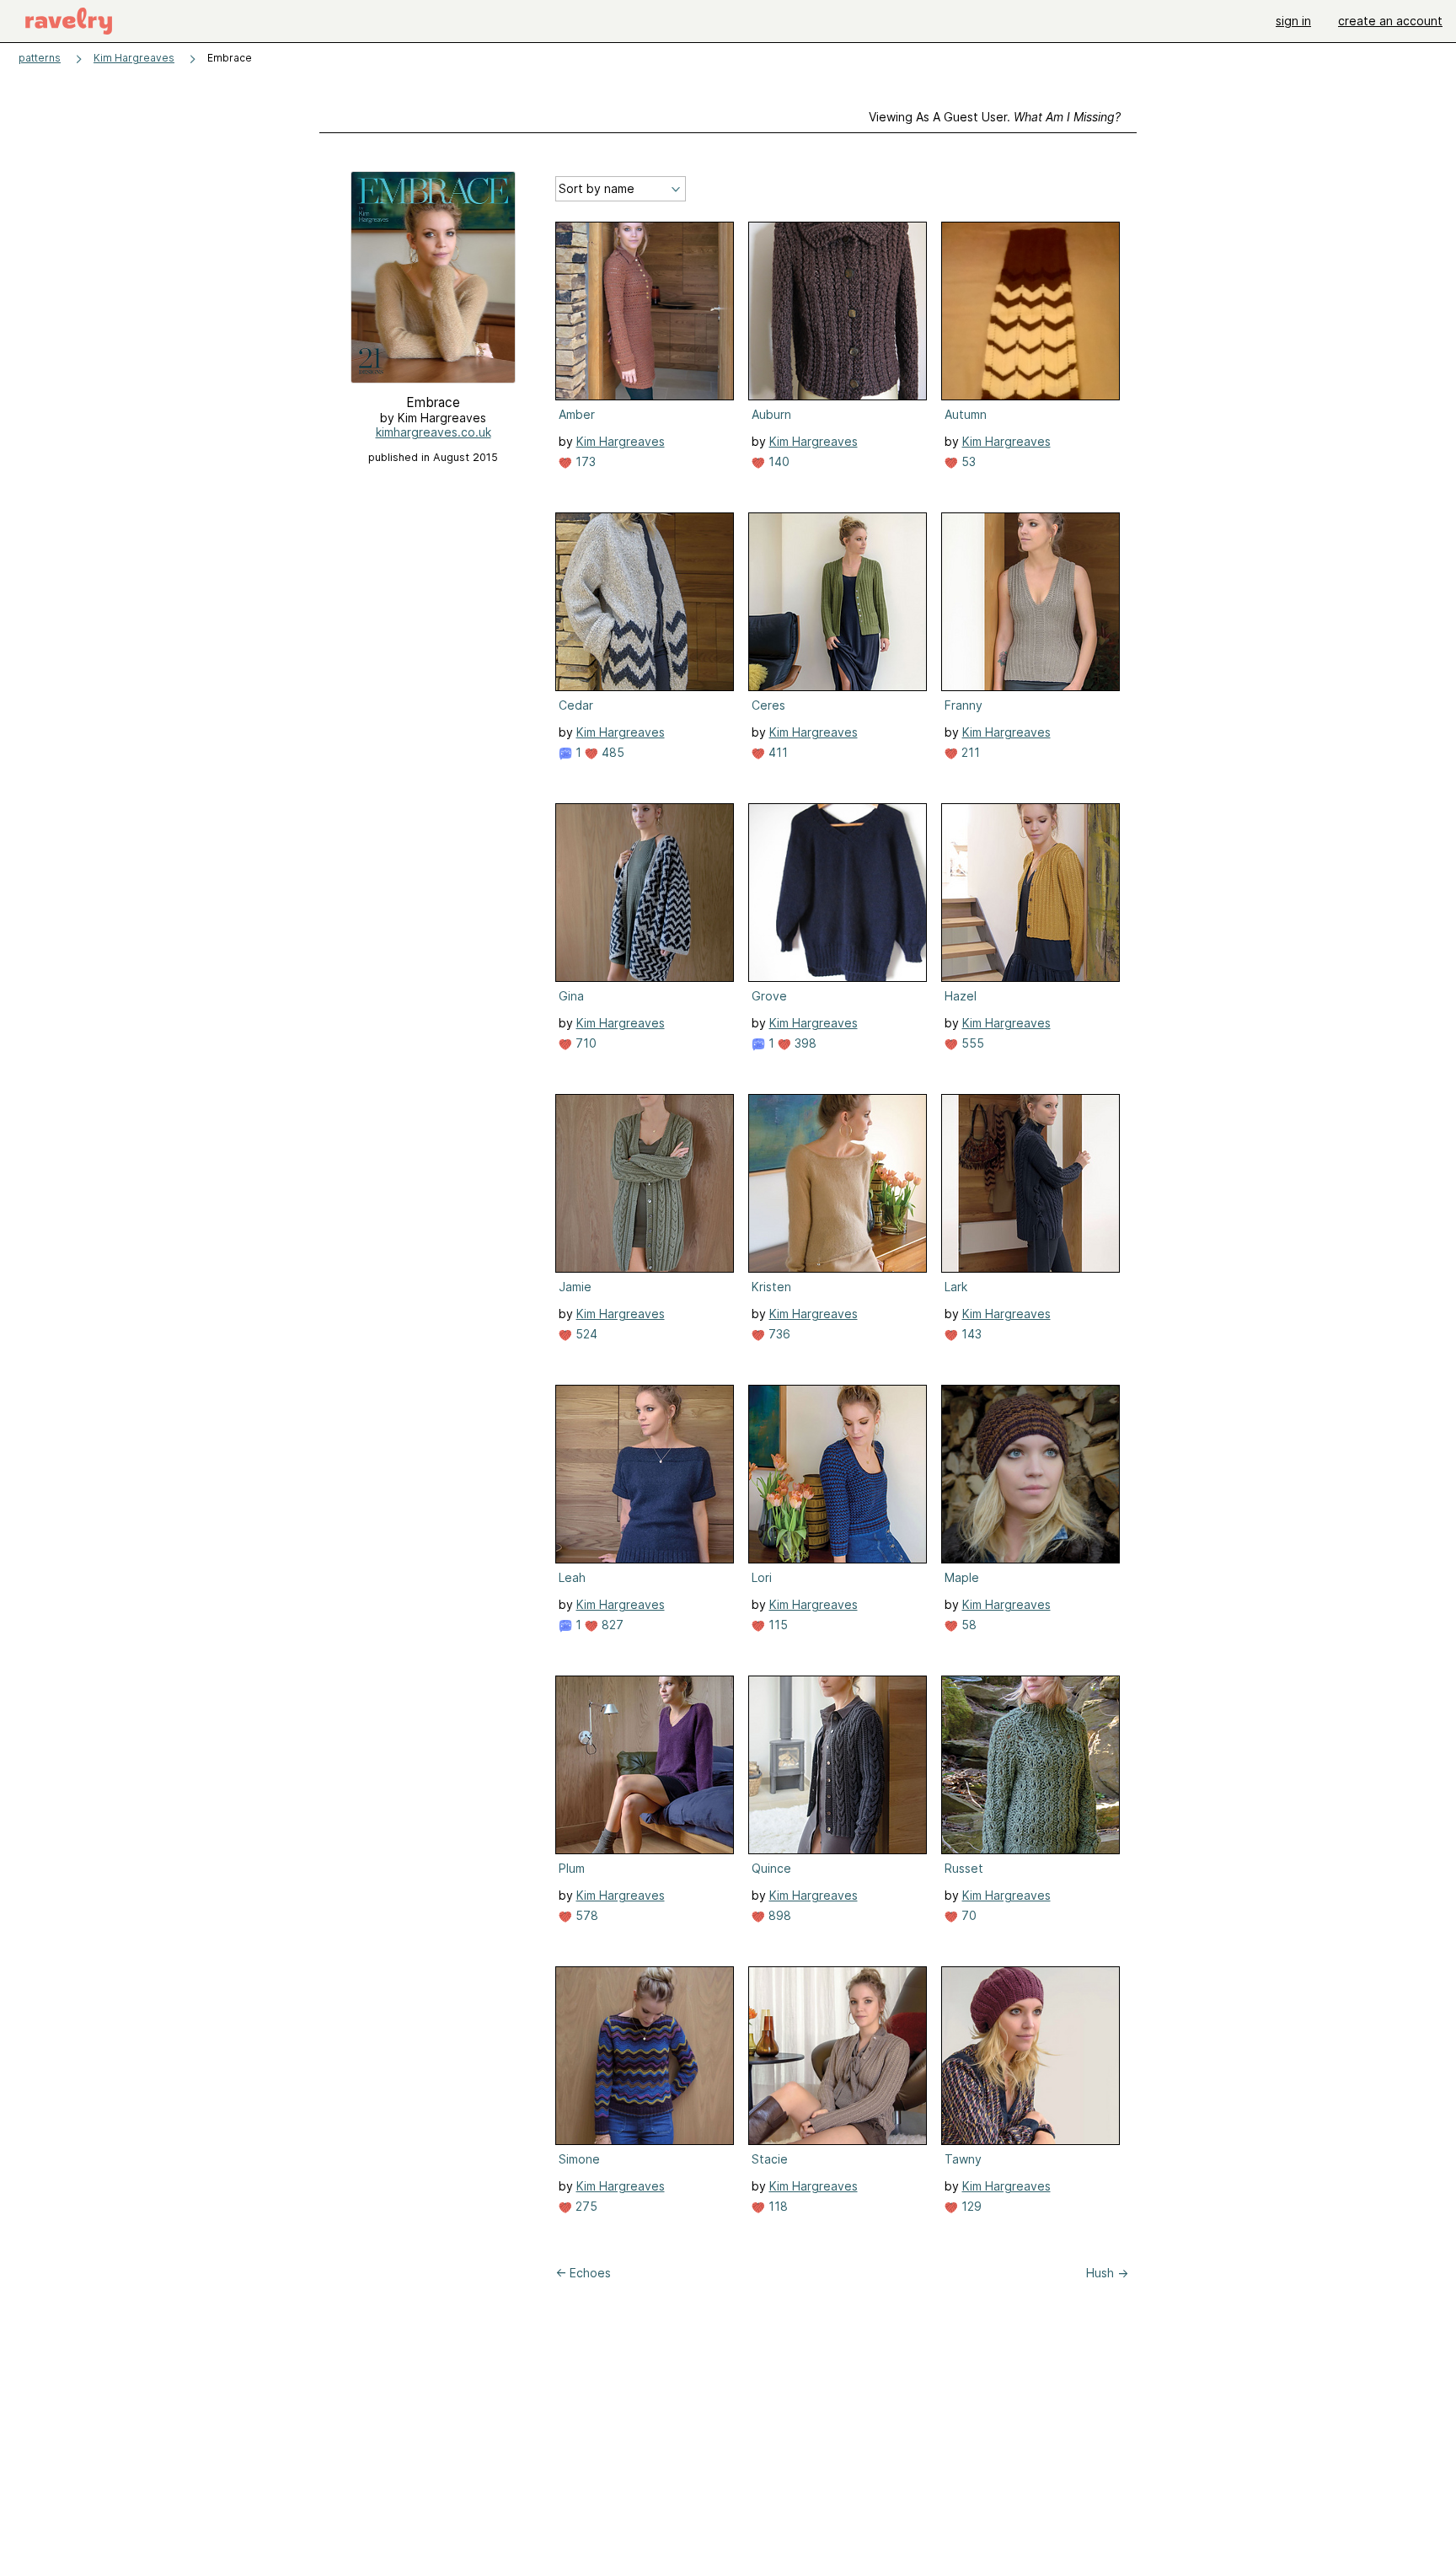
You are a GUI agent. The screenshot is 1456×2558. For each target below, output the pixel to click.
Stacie (770, 2159)
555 (971, 1043)
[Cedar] (645, 602)
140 (777, 461)
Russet (964, 1868)
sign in (1293, 21)
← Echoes (583, 2273)
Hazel (961, 996)
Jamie (575, 1287)
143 (970, 1334)
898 (778, 1915)
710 (584, 1043)
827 (611, 1625)
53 (967, 461)
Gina (571, 996)
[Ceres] (838, 602)
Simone (579, 2159)
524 (585, 1334)
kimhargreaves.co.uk (434, 432)
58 (967, 1625)
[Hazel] (1030, 893)
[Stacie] (838, 2056)
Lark (956, 1287)
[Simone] (645, 2056)
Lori (762, 1577)
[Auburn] (838, 311)
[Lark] (1030, 1183)
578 (585, 1915)
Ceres (768, 705)
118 (776, 2206)
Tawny (963, 2159)
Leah (572, 1577)
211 (969, 752)
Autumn (966, 414)
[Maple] (1030, 1474)
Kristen (771, 1287)
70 (967, 1915)
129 (970, 2206)
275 (585, 2206)
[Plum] (645, 1765)
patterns (40, 58)
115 (776, 1625)
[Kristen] (838, 1183)
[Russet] (1030, 1765)
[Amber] (645, 311)
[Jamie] (645, 1183)
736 (778, 1334)
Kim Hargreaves (134, 58)
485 (611, 752)
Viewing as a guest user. (995, 117)
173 (584, 461)
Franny (964, 705)
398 (804, 1043)
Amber (577, 414)
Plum (572, 1868)
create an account (1390, 21)
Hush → (1107, 2273)
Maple (962, 1577)
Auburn (771, 414)
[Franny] (1030, 602)
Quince (771, 1868)
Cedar (576, 705)
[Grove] (838, 893)
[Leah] (645, 1474)
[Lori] (838, 1474)
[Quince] (838, 1765)
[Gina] (645, 893)
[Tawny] (1030, 2056)
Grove (769, 996)
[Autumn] (1030, 311)
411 (776, 752)
